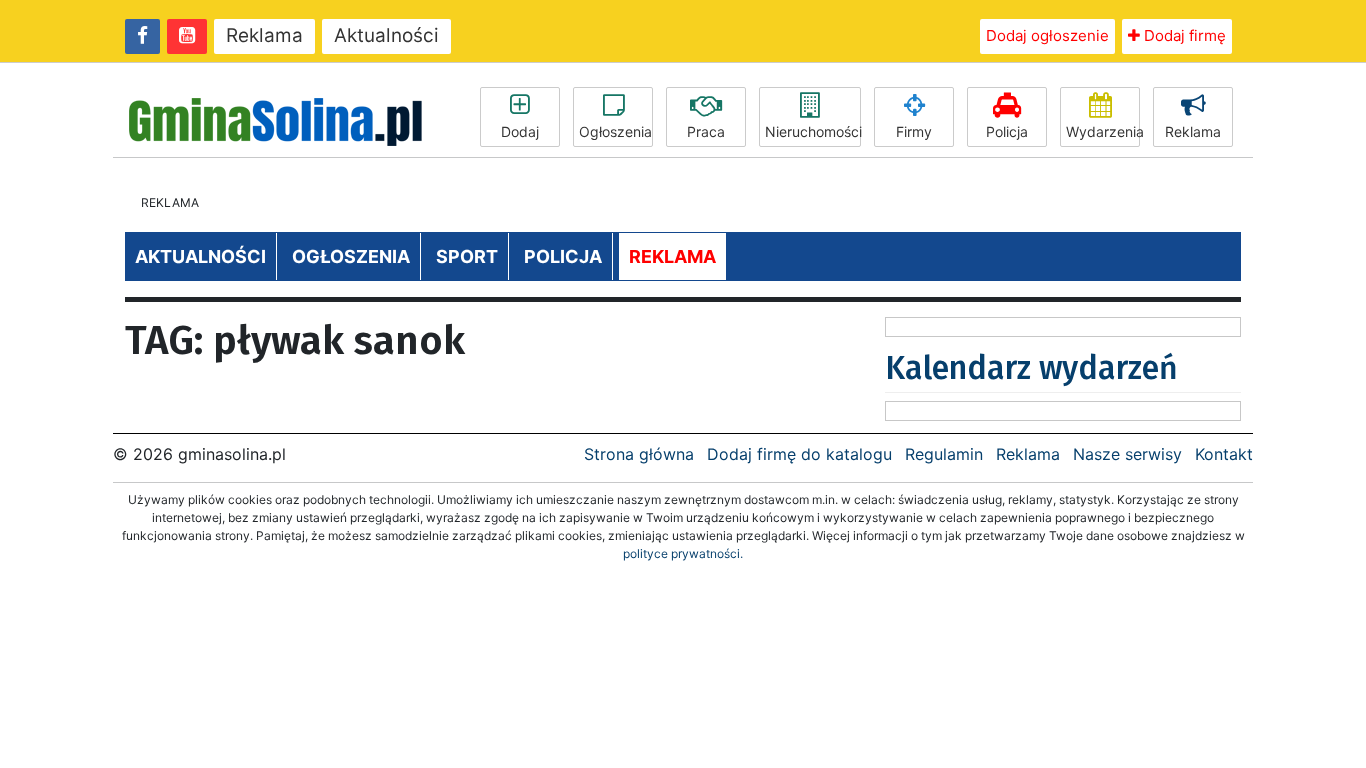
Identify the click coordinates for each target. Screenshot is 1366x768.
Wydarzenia (1103, 131)
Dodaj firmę (1183, 35)
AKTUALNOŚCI (200, 256)
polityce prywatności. (683, 553)
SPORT (467, 256)
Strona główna (639, 454)
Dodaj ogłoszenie (1047, 35)
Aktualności (386, 35)
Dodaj (520, 131)
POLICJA (563, 256)
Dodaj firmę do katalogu (799, 454)
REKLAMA (672, 256)
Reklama (264, 35)
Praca (706, 131)
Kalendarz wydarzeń (1031, 368)
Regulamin (944, 454)
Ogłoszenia (615, 131)
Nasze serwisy (1127, 454)
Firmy (914, 131)
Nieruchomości (813, 131)
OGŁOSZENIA (351, 256)
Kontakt (1224, 454)
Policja (1007, 131)
